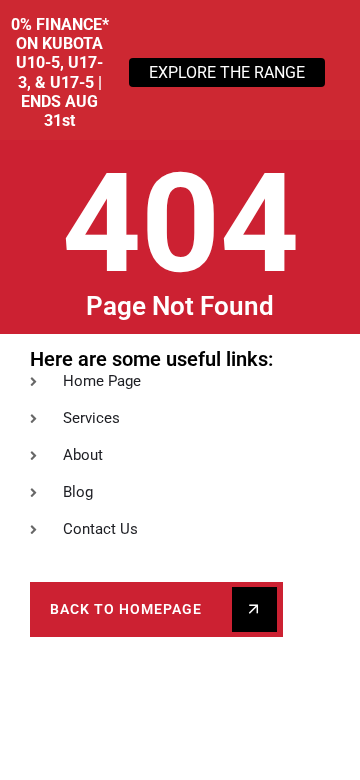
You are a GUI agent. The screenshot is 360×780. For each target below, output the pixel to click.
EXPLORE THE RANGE (227, 72)
